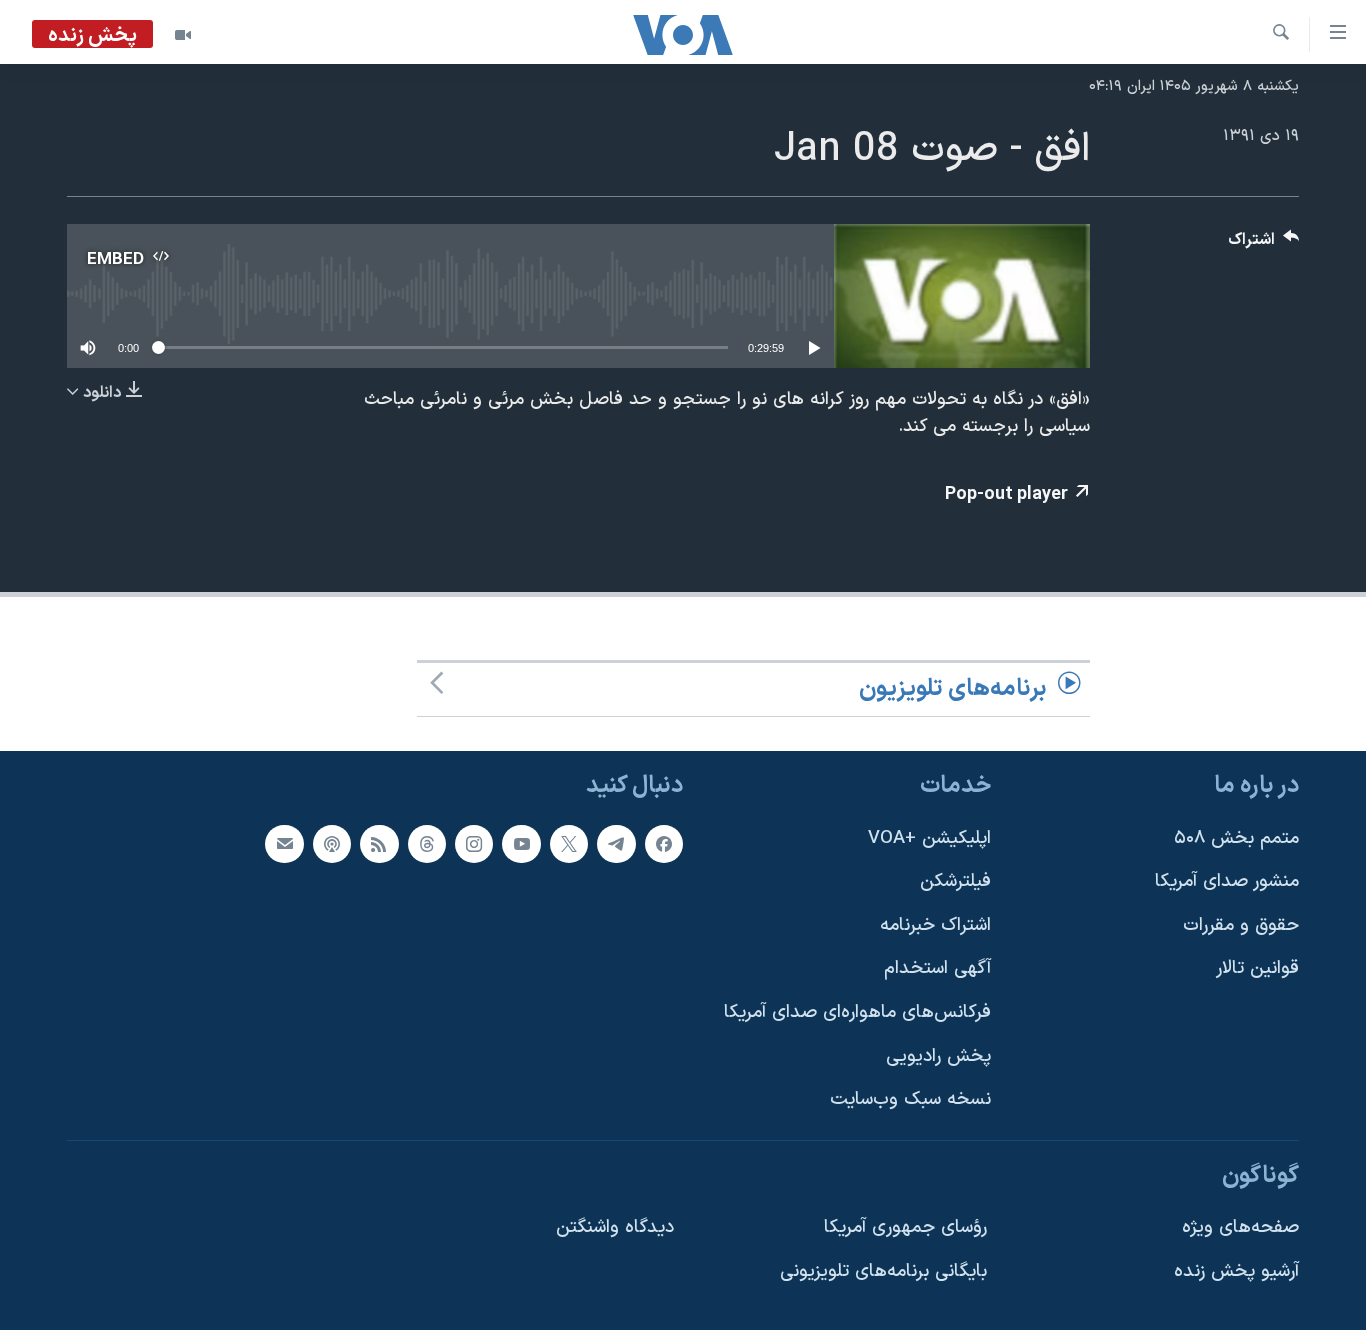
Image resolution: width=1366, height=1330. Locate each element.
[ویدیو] (183, 35)
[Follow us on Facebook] (664, 844)
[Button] (1264, 244)
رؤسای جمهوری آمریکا (905, 1228)
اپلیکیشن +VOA (929, 838)
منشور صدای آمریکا (1227, 882)
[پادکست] (332, 844)
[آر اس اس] (379, 844)
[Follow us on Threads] (427, 844)
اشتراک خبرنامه (935, 925)
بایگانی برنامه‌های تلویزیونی (883, 1272)
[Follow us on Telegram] (616, 844)
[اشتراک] (284, 844)
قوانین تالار (1257, 969)
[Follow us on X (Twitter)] (569, 844)
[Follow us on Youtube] (521, 844)
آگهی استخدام (937, 969)
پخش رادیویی (938, 1056)
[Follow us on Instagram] (474, 844)
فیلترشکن (955, 882)
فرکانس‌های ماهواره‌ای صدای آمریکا (857, 1012)
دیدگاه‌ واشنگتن (615, 1228)
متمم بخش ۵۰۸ (1236, 838)
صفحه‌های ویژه (1240, 1228)
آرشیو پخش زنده (1236, 1272)
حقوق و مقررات (1241, 925)
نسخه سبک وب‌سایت (910, 1100)
